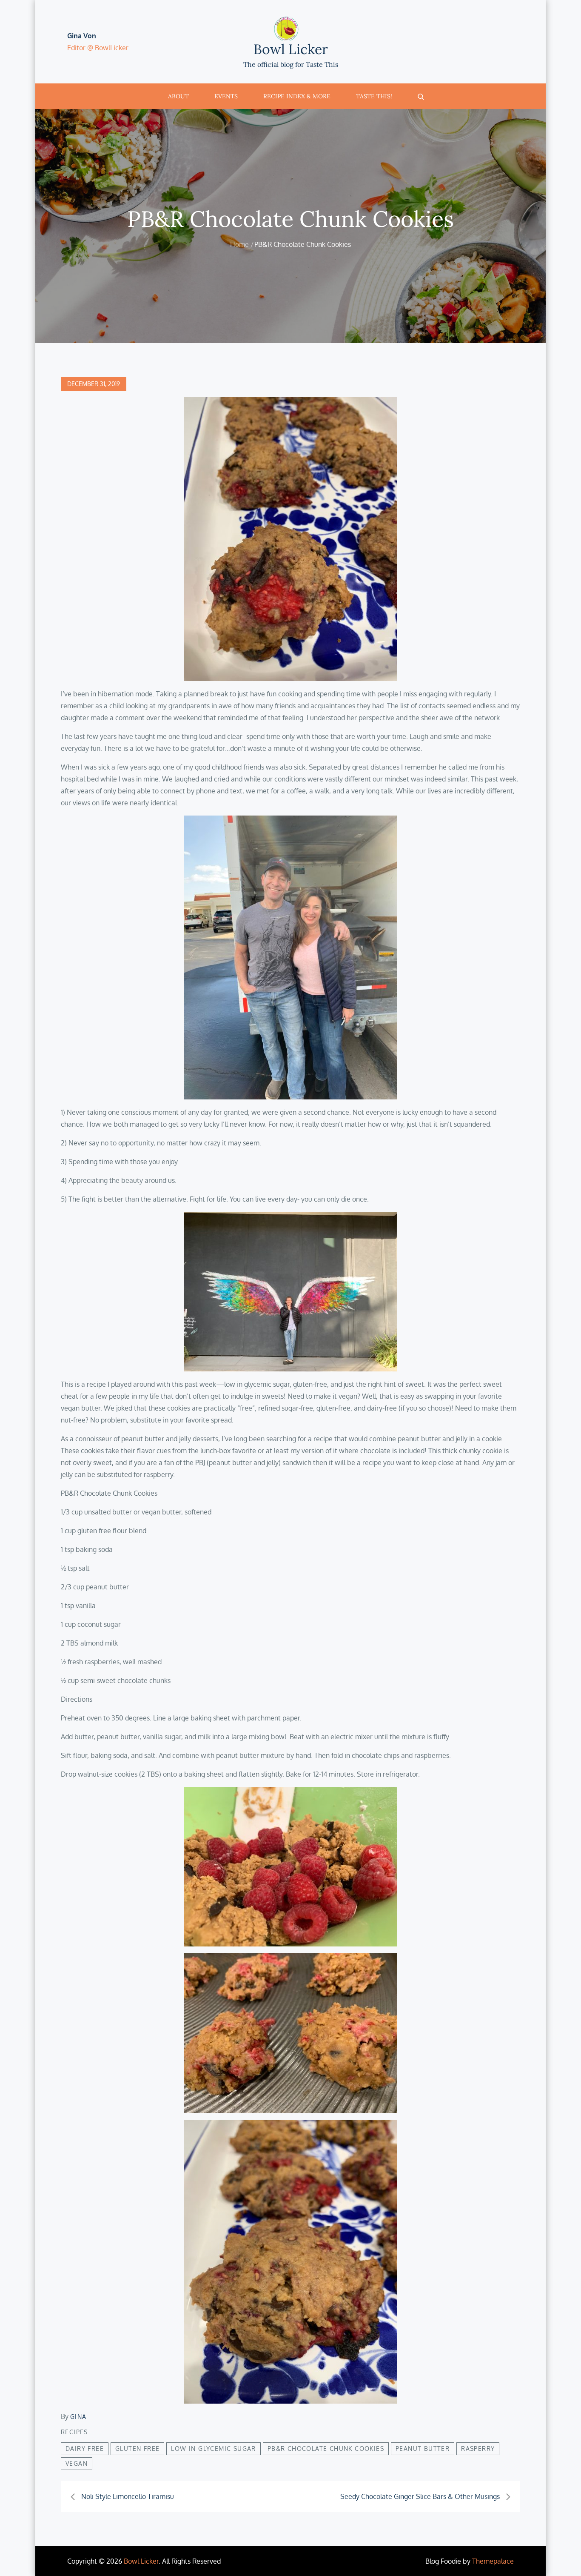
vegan (77, 2463)
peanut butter (423, 2449)
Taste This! (374, 96)
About (178, 96)
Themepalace (493, 2561)
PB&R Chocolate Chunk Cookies (326, 2449)
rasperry (478, 2449)
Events (226, 96)
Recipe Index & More (297, 96)
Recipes (74, 2432)
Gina (78, 2417)
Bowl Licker (291, 49)
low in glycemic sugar (213, 2449)
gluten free (137, 2449)
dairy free (85, 2449)
